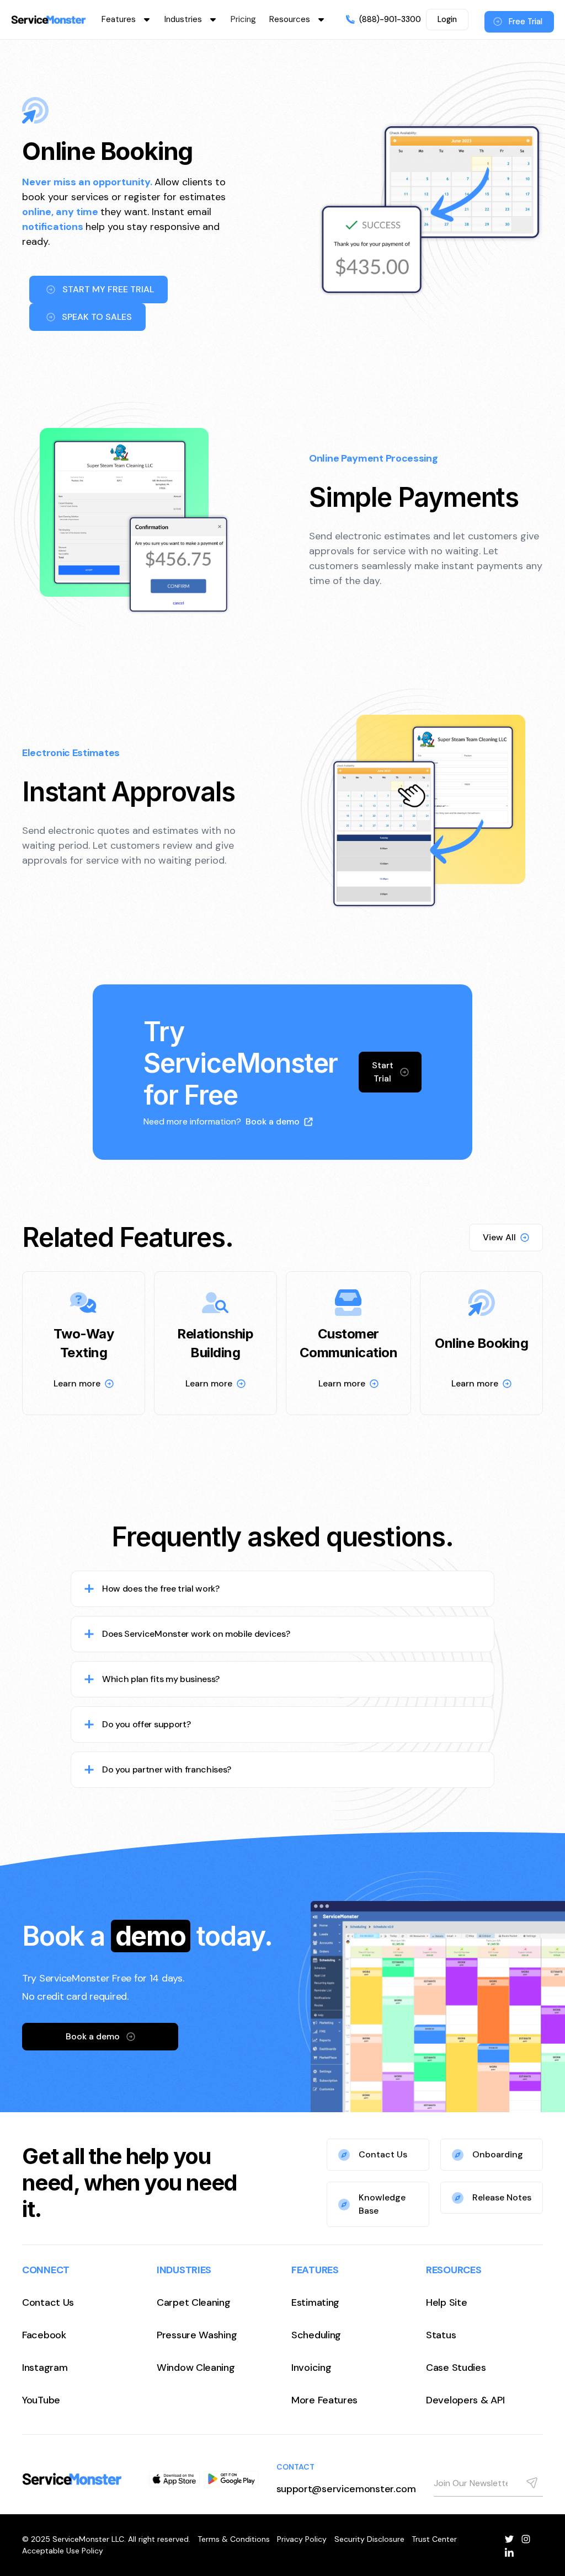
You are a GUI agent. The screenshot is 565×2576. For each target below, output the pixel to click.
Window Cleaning (196, 2368)
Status (441, 2335)
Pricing (243, 19)
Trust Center (434, 2539)
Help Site (446, 2302)
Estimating (315, 2302)
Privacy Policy (302, 2539)
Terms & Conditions (234, 2539)
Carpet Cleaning (194, 2302)
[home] (49, 20)
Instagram (45, 2368)
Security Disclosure (369, 2539)
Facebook (44, 2335)
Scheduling (316, 2335)
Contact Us (48, 2302)
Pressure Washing (197, 2335)
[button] (126, 20)
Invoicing (311, 2368)
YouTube (41, 2400)
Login (447, 19)
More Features (324, 2400)
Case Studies (456, 2368)
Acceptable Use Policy (63, 2551)
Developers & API (465, 2400)
